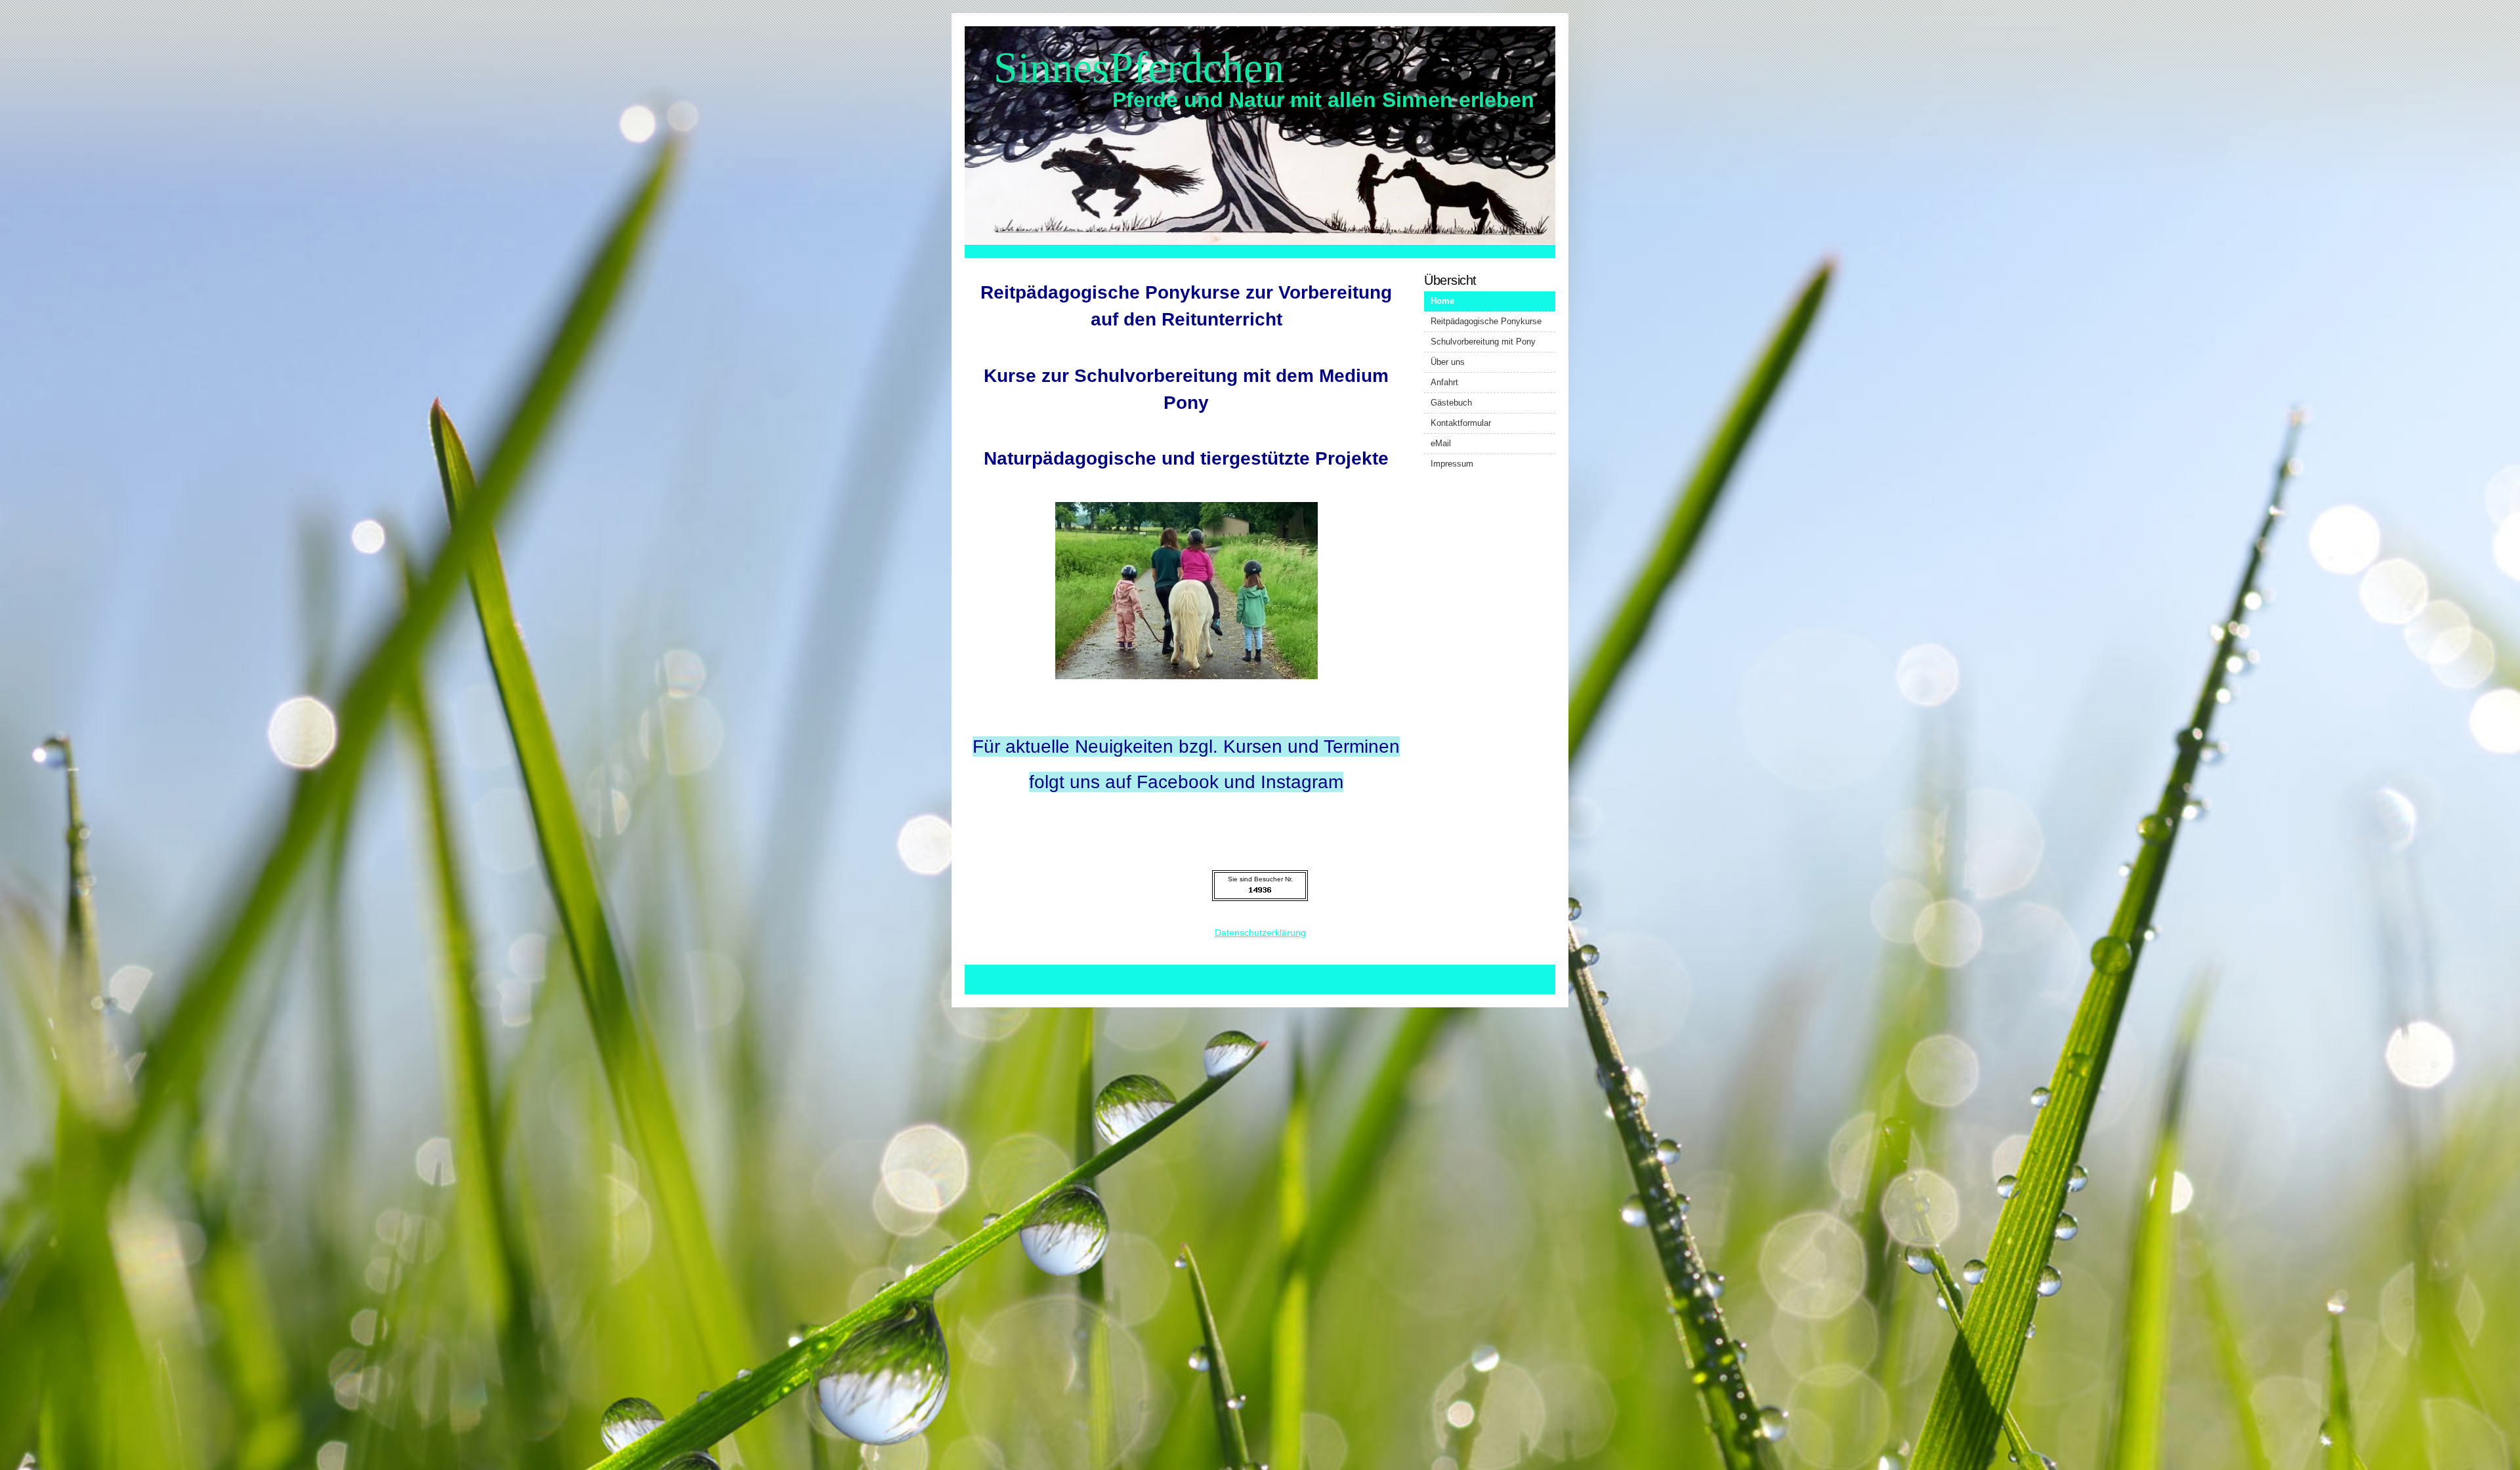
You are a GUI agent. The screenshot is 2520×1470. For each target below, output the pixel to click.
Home (1442, 301)
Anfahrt (1444, 382)
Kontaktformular (1461, 423)
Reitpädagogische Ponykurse (1486, 321)
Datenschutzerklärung (1260, 933)
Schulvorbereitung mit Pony (1483, 342)
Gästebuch (1451, 403)
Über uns (1448, 362)
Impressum (1452, 464)
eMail (1441, 443)
